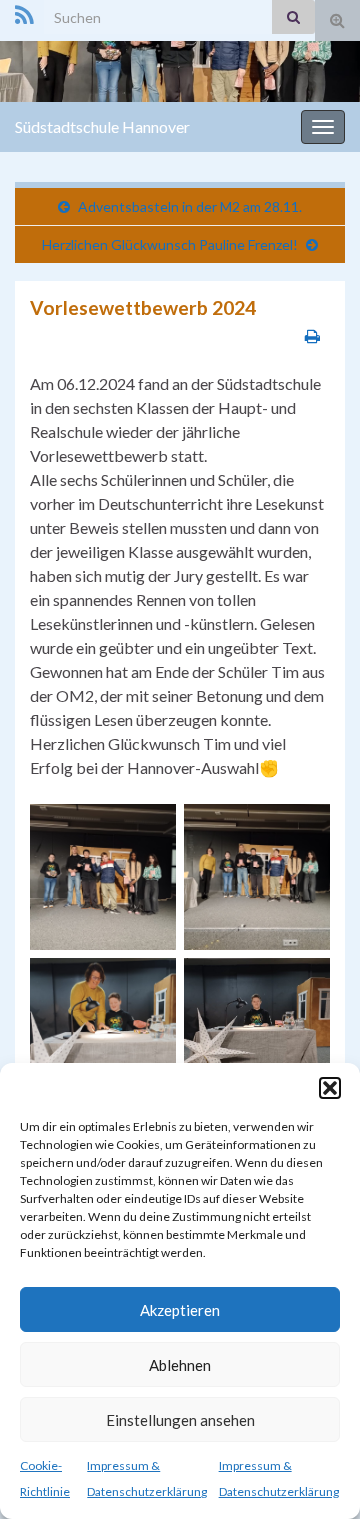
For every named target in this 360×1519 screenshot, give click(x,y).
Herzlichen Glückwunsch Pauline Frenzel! (170, 244)
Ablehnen (180, 1365)
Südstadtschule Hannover (102, 126)
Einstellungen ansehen (180, 1420)
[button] (330, 1088)
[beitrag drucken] (312, 335)
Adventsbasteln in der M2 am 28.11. (190, 206)
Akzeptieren (180, 1310)
